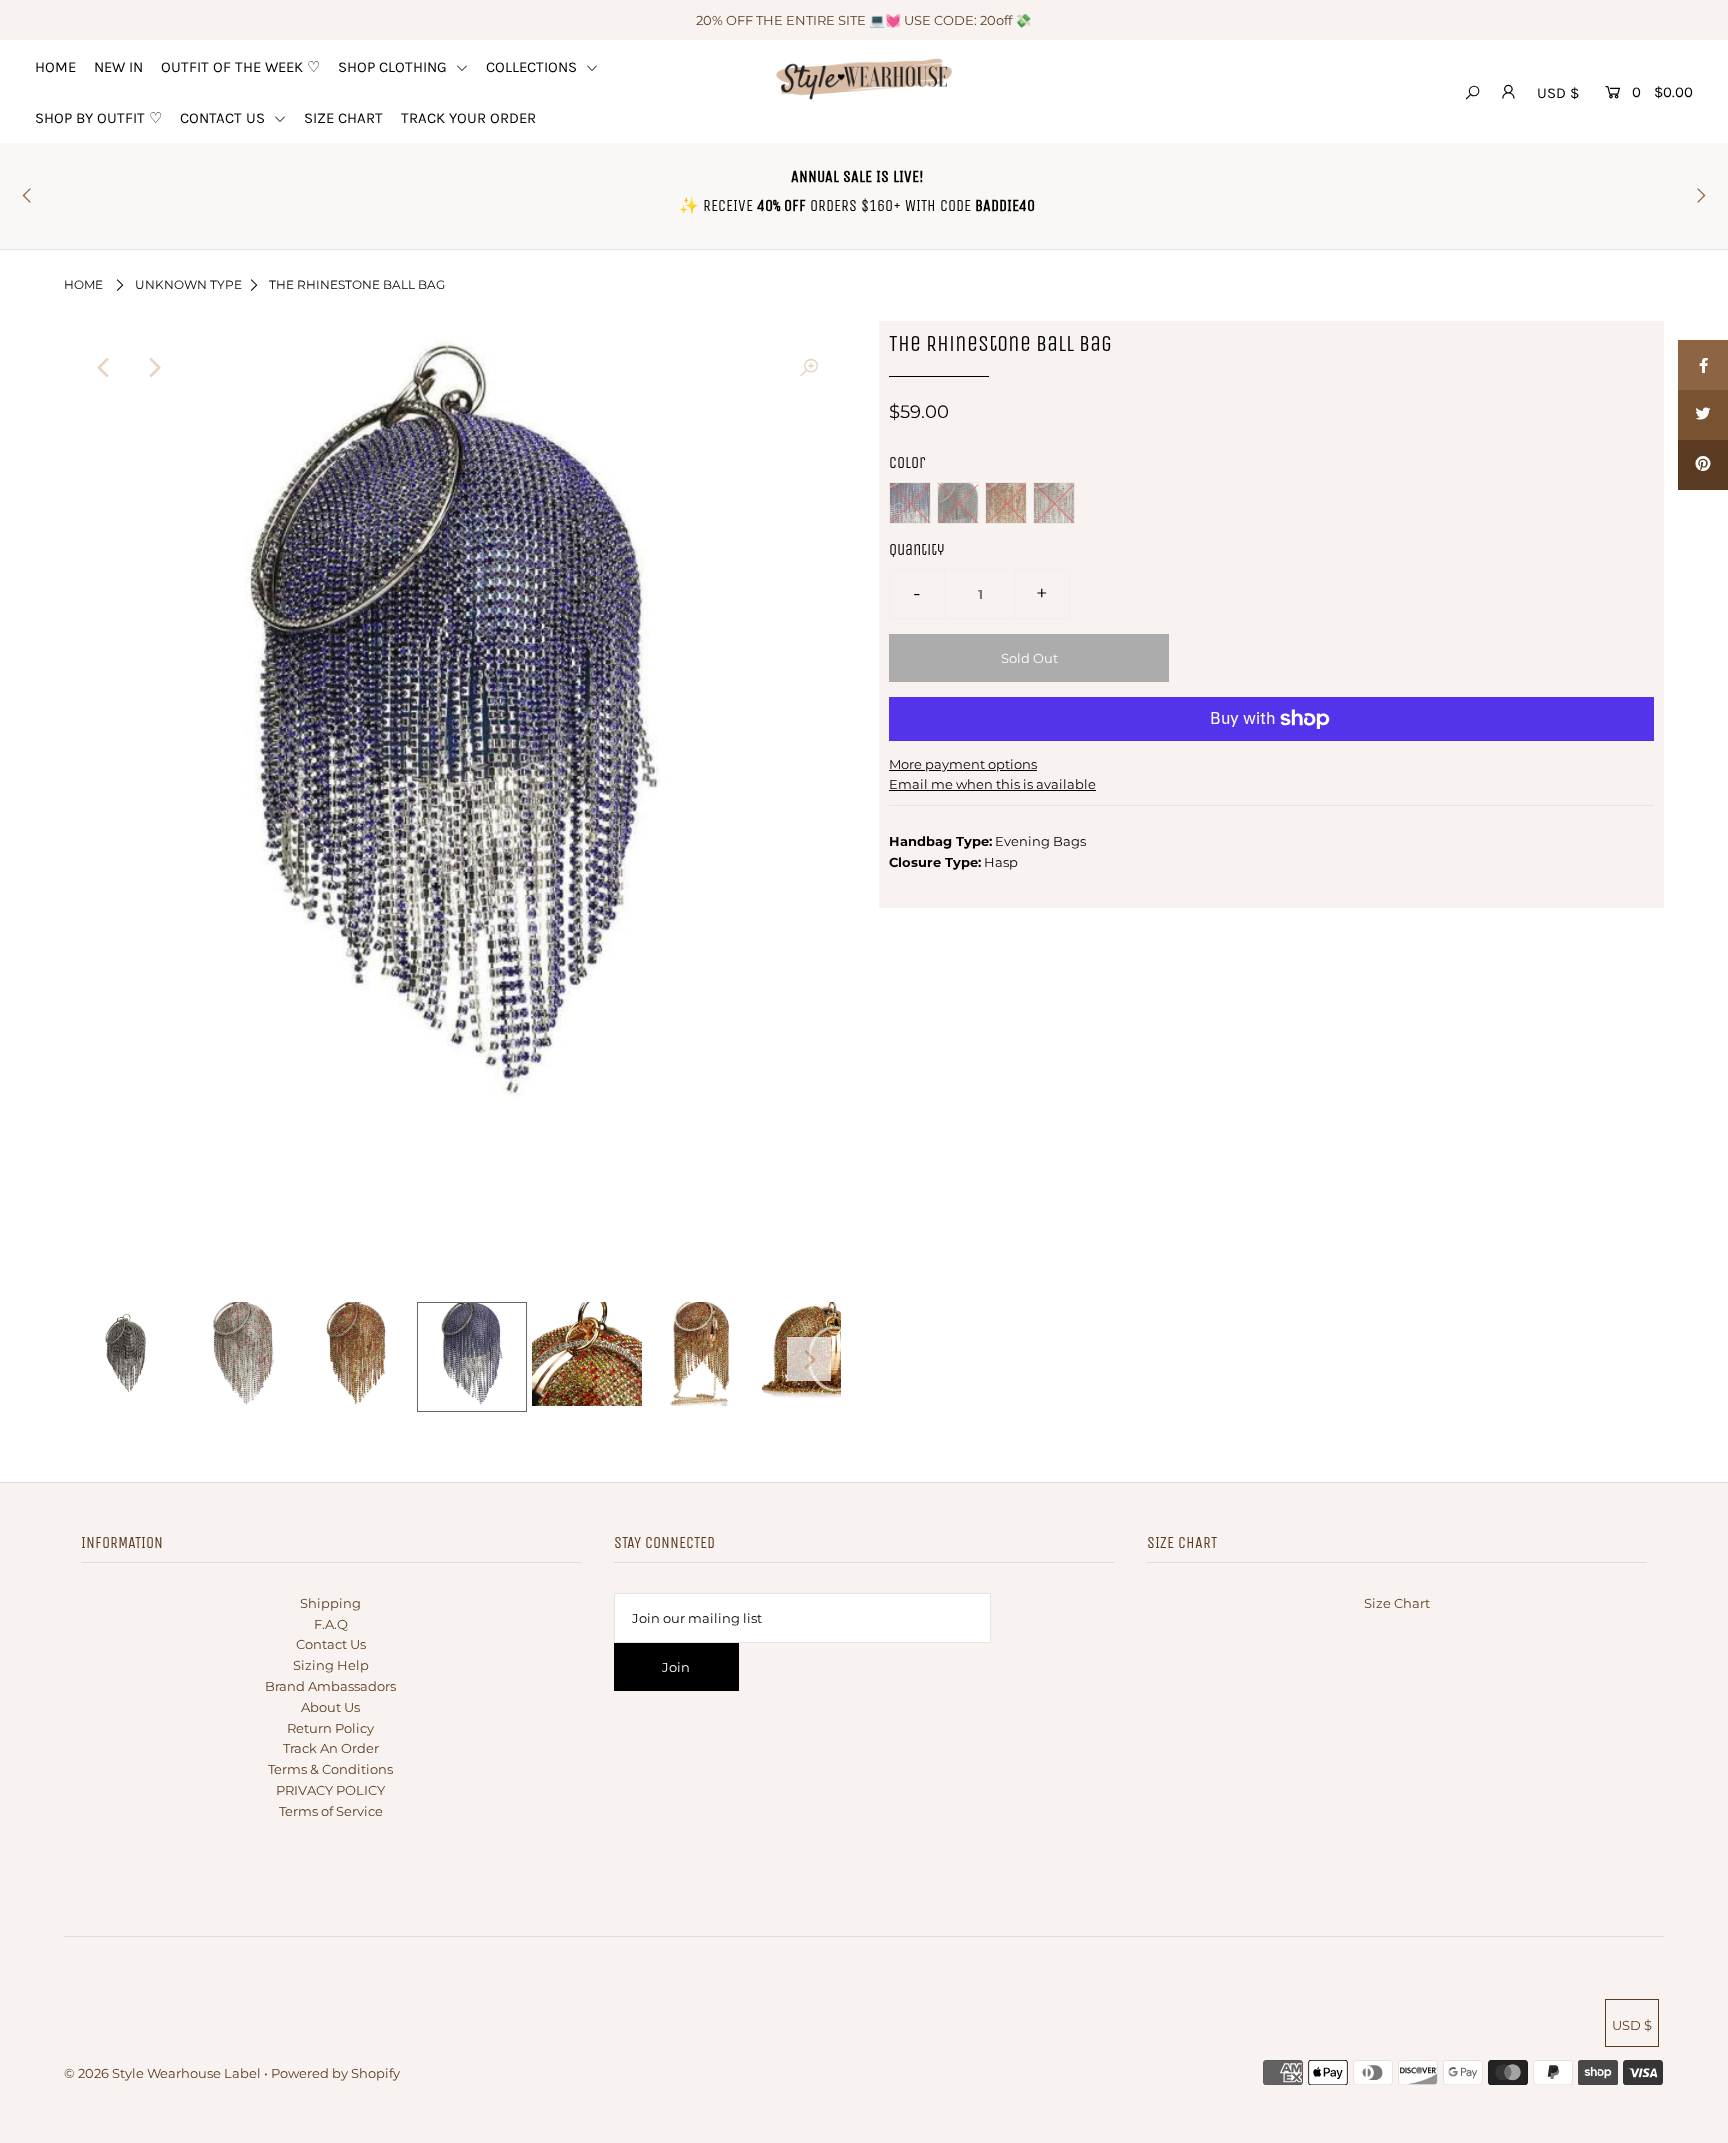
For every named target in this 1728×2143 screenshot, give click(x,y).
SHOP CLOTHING (394, 67)
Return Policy (330, 1728)
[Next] (153, 368)
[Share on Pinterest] (1703, 465)
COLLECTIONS (533, 67)
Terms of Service (331, 1811)
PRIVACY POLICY (330, 1790)
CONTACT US (224, 118)
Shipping (330, 1603)
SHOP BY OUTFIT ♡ (98, 118)
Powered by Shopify (335, 2073)
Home (83, 284)
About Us (330, 1707)
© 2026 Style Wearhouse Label (162, 2073)
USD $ (1558, 93)
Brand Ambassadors (330, 1686)
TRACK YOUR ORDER (468, 118)
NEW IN (118, 67)
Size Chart (1397, 1603)
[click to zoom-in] (809, 368)
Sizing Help (331, 1665)
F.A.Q (331, 1624)
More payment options (963, 764)
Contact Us (331, 1644)
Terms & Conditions (330, 1769)
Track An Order (331, 1748)
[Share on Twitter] (1703, 415)
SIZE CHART (343, 118)
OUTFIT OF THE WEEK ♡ (240, 67)
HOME (55, 67)
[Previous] (104, 368)
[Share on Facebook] (1703, 365)
